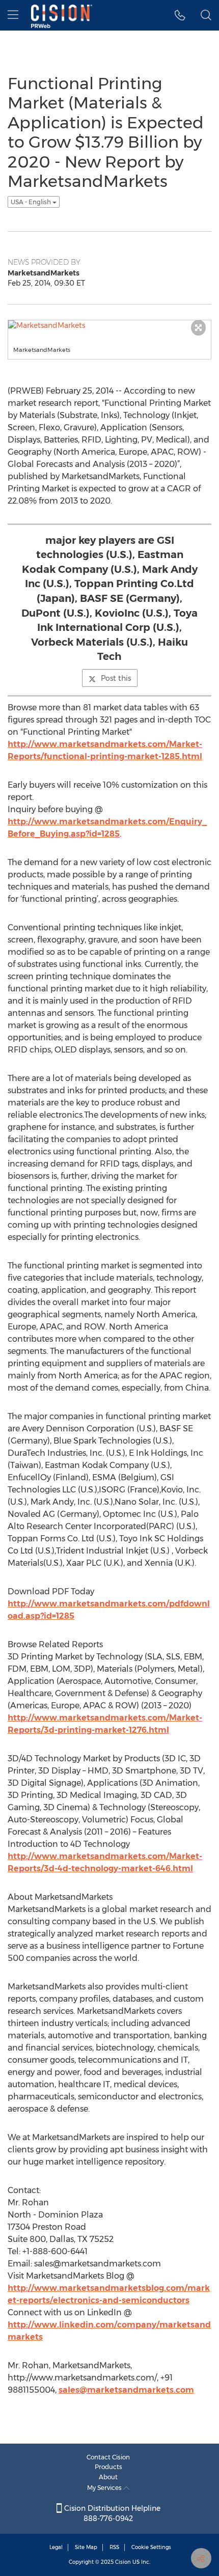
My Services (105, 2488)
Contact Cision (108, 2457)
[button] (180, 15)
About (108, 2477)
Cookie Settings (151, 2547)
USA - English (32, 202)
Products (108, 2467)
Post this (116, 678)
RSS (114, 2547)
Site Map (86, 2547)
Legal (56, 2547)
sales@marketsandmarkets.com (126, 2390)
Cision (123, 2562)
